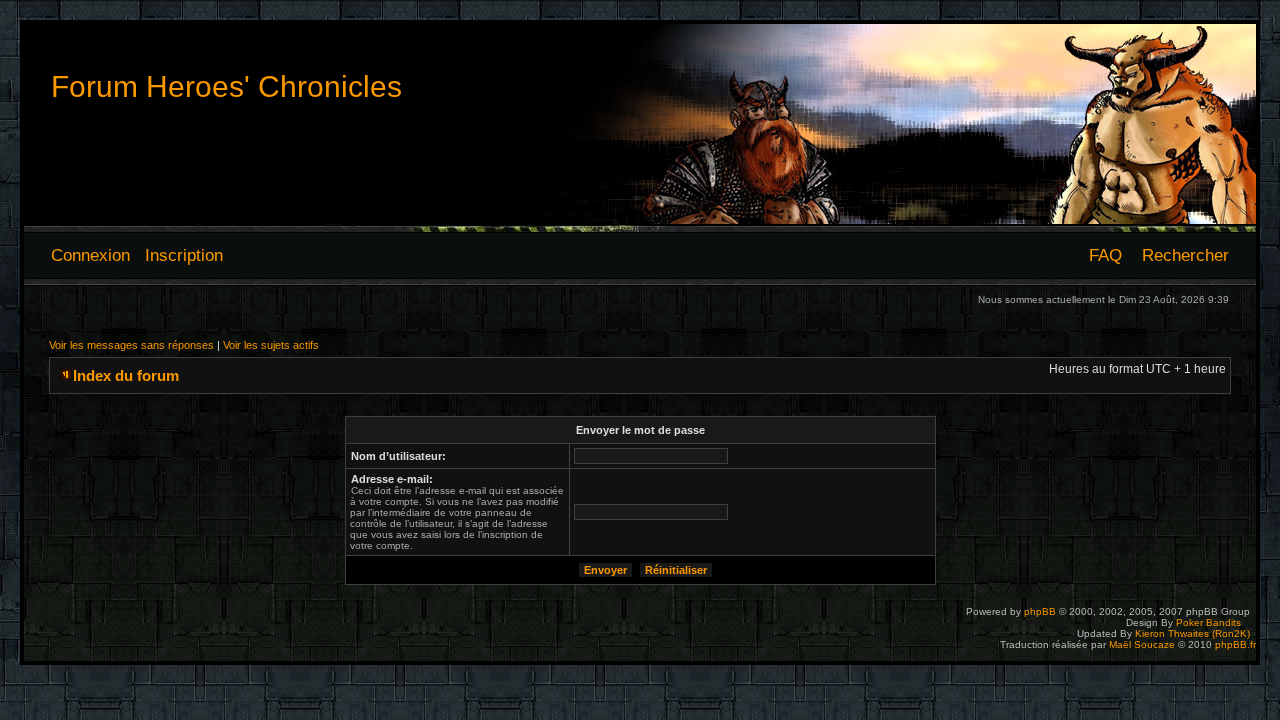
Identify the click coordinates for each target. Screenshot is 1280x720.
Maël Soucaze (1142, 644)
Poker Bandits (1208, 622)
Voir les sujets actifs (271, 345)
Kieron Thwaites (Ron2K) (1192, 633)
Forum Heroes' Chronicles (226, 86)
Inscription (184, 255)
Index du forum (126, 375)
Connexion (90, 255)
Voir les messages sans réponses (131, 345)
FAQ (1105, 255)
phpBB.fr (1235, 644)
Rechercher (1185, 255)
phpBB (1040, 611)
